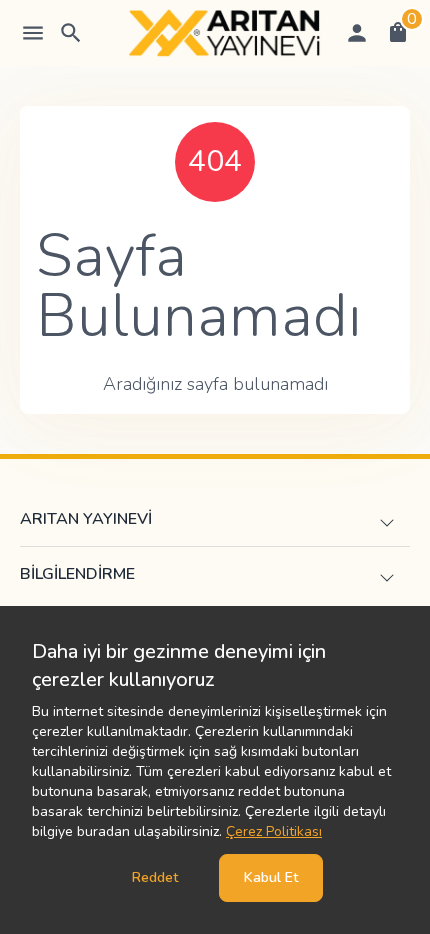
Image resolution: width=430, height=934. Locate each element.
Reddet (155, 877)
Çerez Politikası (274, 831)
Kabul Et (271, 877)
